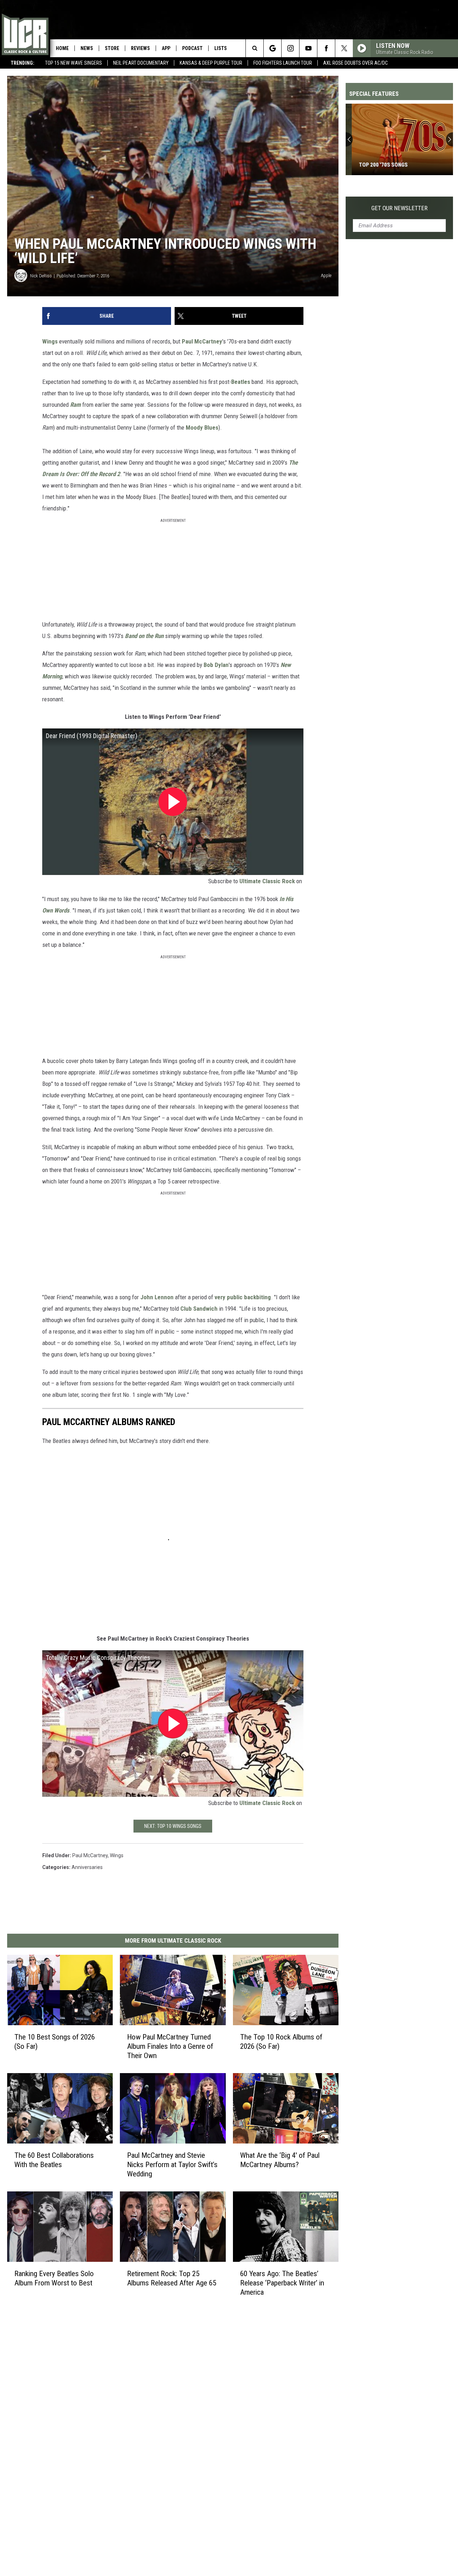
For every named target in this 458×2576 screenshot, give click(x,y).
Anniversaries (87, 1867)
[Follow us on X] (344, 48)
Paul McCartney (202, 341)
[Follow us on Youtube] (308, 48)
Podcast (192, 48)
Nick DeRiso (41, 276)
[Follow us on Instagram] (290, 48)
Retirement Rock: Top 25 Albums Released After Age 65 (172, 2278)
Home (62, 48)
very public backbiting (243, 1297)
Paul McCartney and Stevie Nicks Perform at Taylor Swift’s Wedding (172, 2165)
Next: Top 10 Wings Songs (173, 1826)
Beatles (241, 382)
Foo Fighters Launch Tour (283, 63)
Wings (50, 341)
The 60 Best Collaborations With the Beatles (54, 2160)
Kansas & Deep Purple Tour (211, 63)
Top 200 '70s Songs (377, 165)
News (87, 48)
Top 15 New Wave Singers (74, 63)
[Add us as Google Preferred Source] (272, 48)
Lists (221, 48)
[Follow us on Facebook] (326, 48)
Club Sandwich (199, 1309)
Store (112, 48)
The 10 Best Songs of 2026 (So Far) (55, 2042)
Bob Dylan (216, 665)
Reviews (140, 48)
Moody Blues (202, 427)
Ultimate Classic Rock (267, 881)
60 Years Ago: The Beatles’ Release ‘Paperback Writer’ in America (282, 2283)
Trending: (23, 63)
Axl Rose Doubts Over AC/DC (355, 63)
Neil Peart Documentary (141, 63)
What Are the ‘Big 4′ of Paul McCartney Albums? (280, 2160)
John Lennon (157, 1297)
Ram (75, 405)
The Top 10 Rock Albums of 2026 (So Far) (281, 2042)
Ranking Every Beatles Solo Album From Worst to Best (54, 2278)
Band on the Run (144, 636)
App (166, 48)
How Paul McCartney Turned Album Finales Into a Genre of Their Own (170, 2046)
